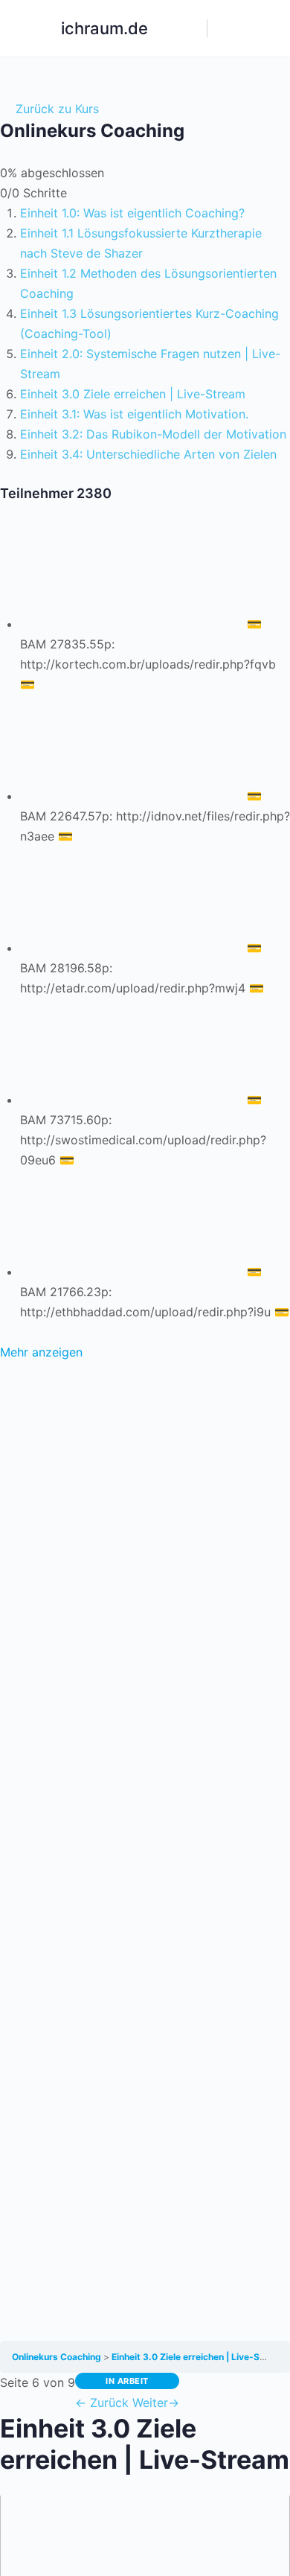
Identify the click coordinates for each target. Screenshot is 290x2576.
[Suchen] (188, 28)
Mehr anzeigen (41, 1352)
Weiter (156, 2403)
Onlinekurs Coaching (58, 2357)
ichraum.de (104, 28)
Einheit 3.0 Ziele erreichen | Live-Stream (199, 2357)
